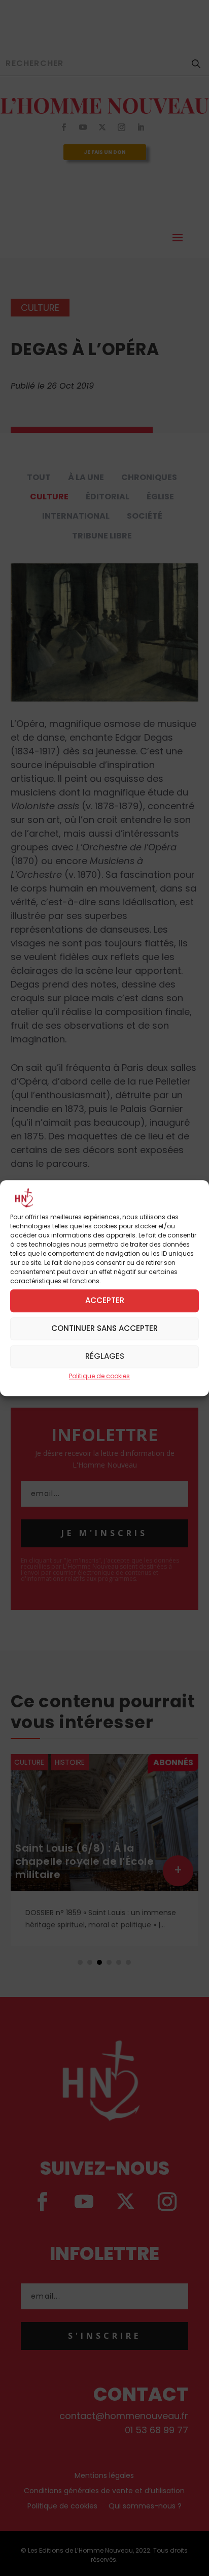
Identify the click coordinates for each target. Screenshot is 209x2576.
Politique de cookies (99, 1376)
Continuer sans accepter (104, 1328)
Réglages (105, 1356)
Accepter (105, 1300)
